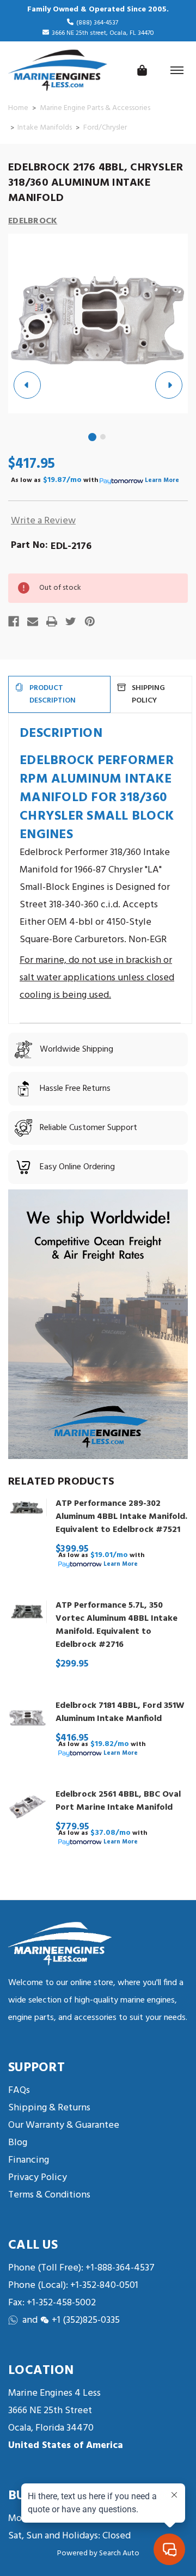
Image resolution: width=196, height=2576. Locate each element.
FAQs (19, 2090)
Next (169, 385)
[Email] (33, 621)
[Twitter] (71, 621)
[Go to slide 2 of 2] (103, 437)
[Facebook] (14, 621)
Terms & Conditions (49, 2195)
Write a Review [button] (43, 521)
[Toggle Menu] (177, 70)
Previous (27, 385)
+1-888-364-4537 (120, 2268)
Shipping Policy (148, 694)
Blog (18, 2143)
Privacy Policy (38, 2178)
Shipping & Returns (49, 2108)
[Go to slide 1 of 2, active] (93, 438)
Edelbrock (33, 221)
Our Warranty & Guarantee (64, 2125)
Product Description (53, 694)
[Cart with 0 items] (142, 70)
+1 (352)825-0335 (86, 2320)
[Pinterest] (90, 621)
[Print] (52, 621)
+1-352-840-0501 (103, 2285)
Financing (29, 2160)
